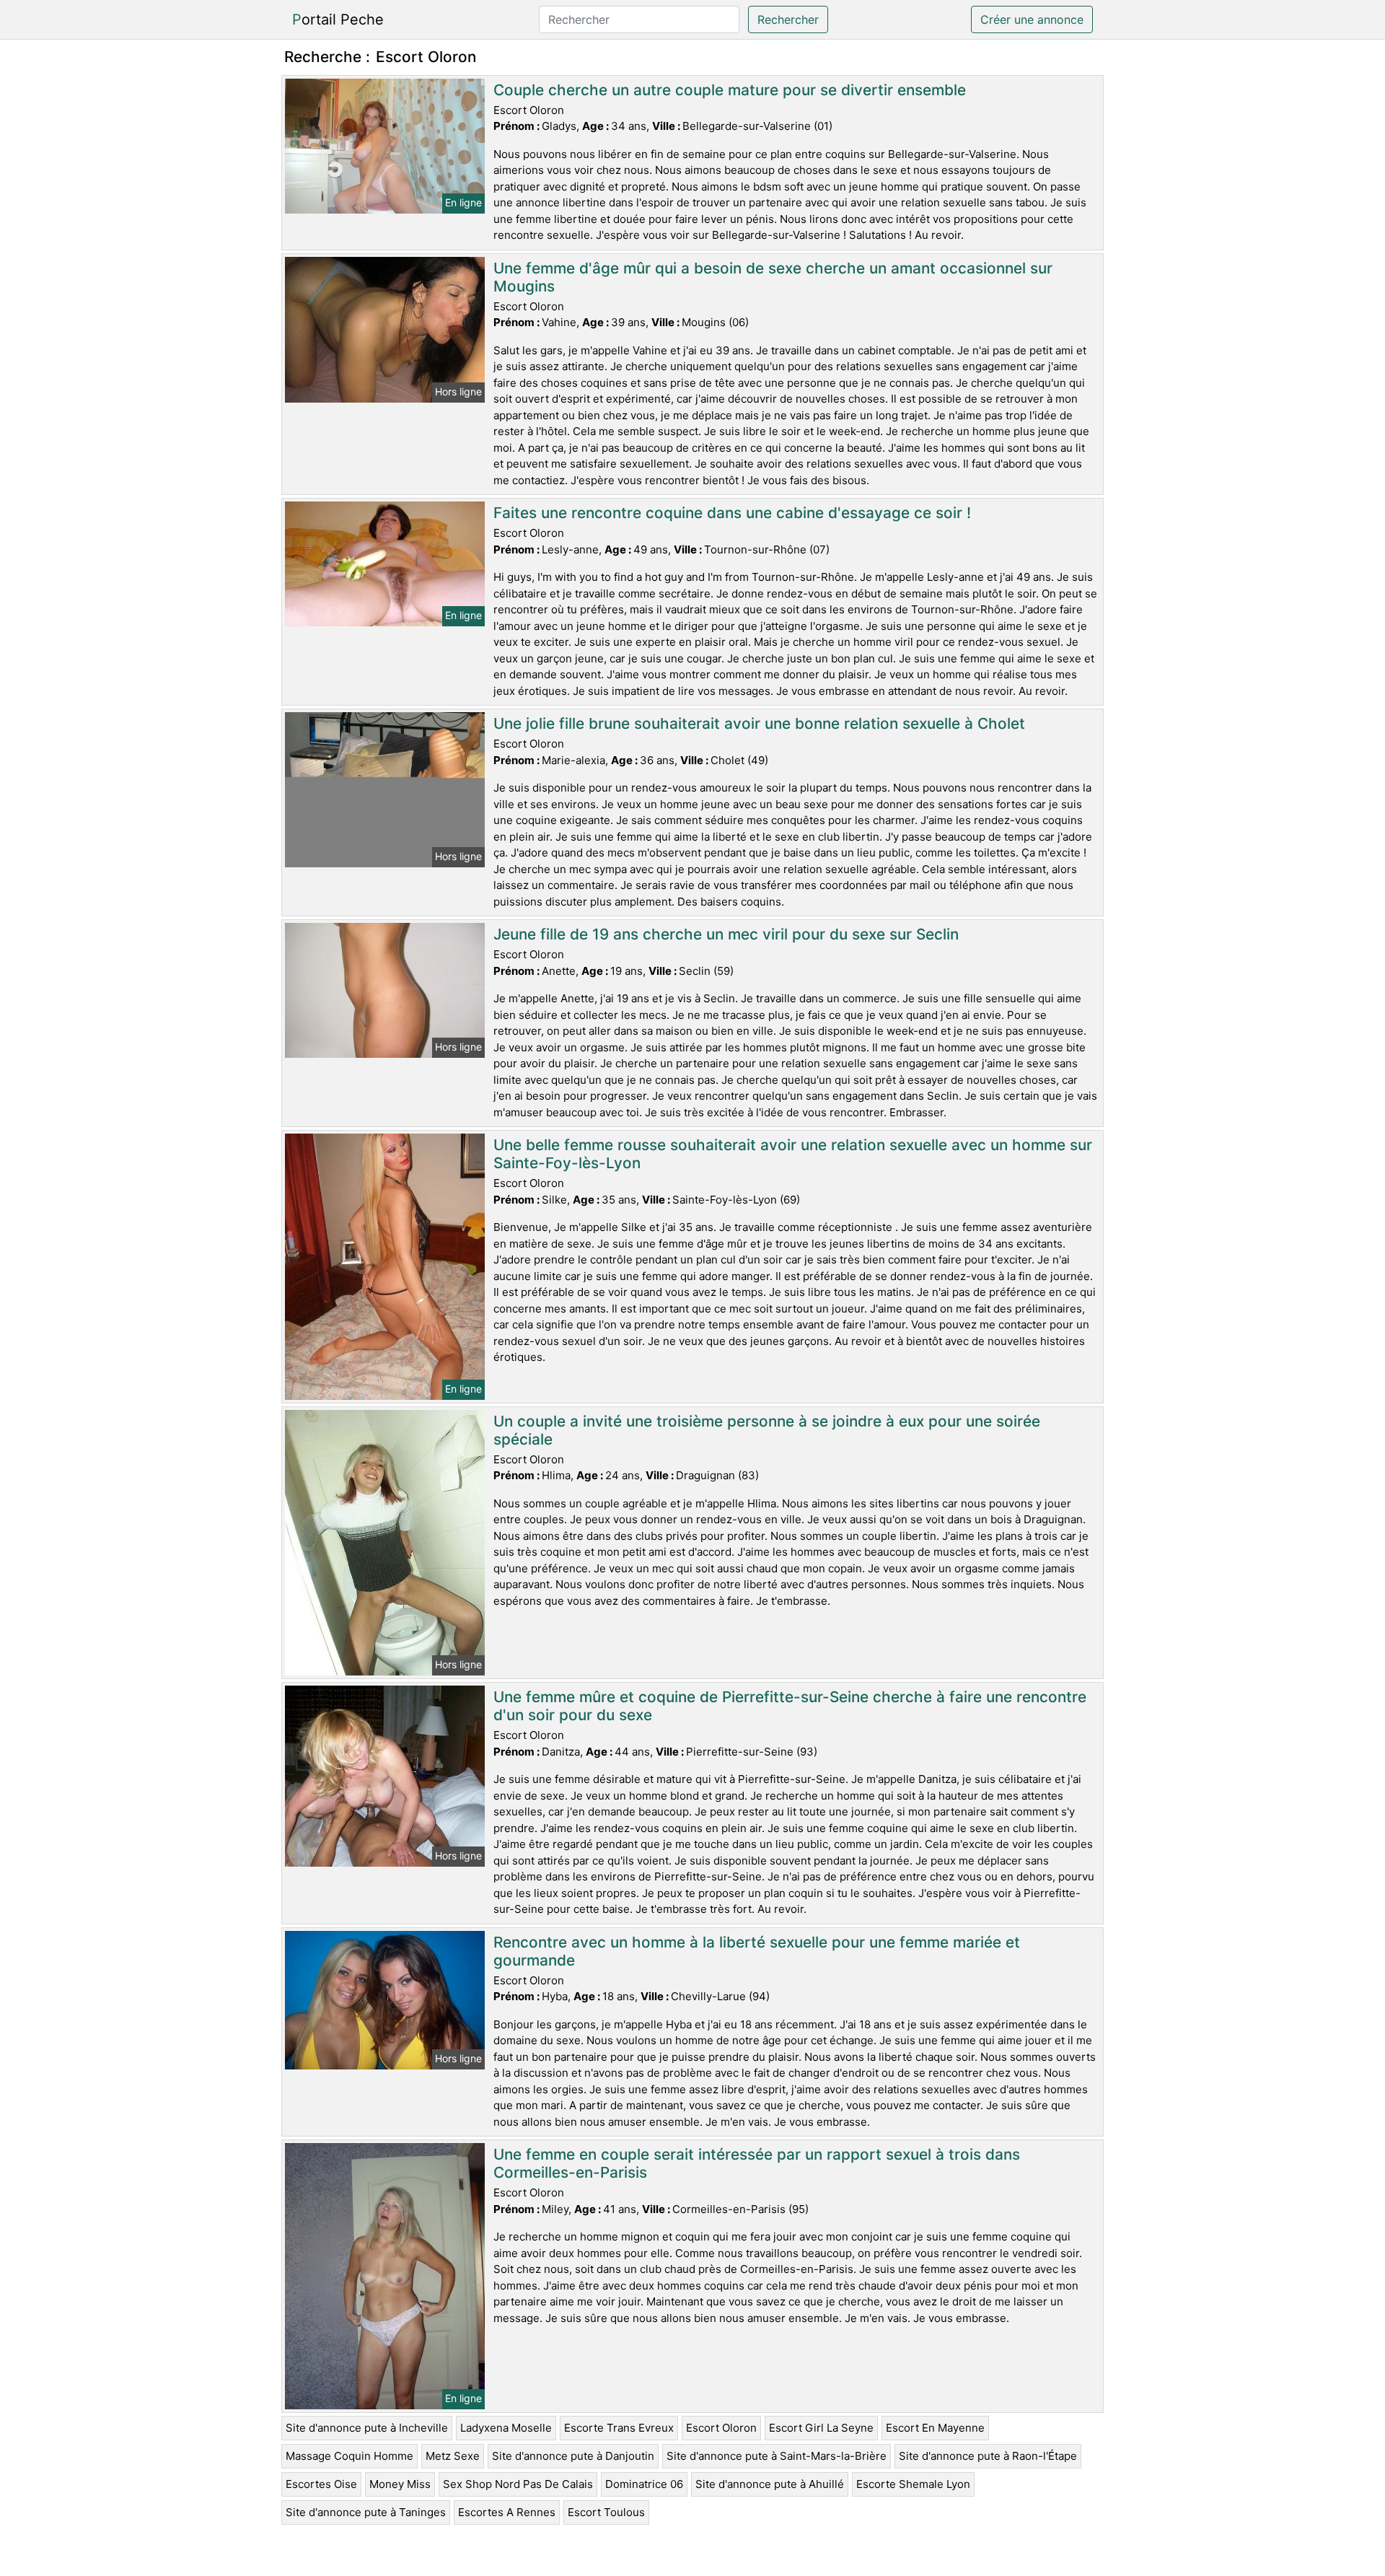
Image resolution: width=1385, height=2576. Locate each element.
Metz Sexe (453, 2456)
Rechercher (788, 19)
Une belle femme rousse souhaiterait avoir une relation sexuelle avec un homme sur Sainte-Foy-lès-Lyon (793, 1154)
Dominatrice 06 (644, 2484)
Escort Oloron (721, 2428)
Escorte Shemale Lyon (913, 2484)
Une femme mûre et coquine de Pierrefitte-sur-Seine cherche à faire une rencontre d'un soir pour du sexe (790, 1706)
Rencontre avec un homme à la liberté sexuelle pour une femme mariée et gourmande (757, 1951)
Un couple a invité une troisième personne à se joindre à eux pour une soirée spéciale (767, 1430)
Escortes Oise (321, 2484)
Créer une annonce (1032, 19)
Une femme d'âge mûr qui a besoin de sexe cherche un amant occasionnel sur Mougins (773, 277)
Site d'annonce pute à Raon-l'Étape (988, 2456)
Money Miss (400, 2484)
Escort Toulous (606, 2512)
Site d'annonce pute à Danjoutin (573, 2456)
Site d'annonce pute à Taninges (366, 2512)
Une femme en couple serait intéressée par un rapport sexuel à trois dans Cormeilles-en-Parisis (757, 2163)
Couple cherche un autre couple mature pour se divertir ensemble (730, 90)
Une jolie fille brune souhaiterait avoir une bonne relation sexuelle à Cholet (759, 723)
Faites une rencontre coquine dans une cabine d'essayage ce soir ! (732, 513)
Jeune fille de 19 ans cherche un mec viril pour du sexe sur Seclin (726, 934)
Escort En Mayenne (935, 2428)
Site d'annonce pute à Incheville (367, 2428)
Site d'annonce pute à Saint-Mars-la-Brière (777, 2456)
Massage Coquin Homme (349, 2456)
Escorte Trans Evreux (619, 2428)
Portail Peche (338, 19)
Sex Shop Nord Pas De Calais (518, 2484)
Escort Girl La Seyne (821, 2428)
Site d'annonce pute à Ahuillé (770, 2484)
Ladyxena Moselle (506, 2428)
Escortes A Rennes (507, 2512)
